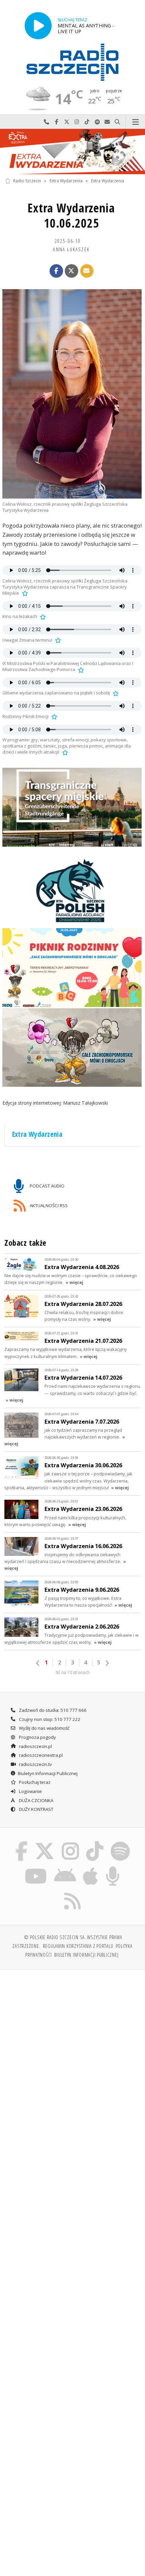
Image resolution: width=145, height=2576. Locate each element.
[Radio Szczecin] (72, 62)
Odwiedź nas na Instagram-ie (77, 122)
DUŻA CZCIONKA (36, 1800)
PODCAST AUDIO (47, 1186)
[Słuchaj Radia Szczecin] (38, 26)
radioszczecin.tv (35, 1764)
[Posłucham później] (24, 593)
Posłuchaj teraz (34, 1782)
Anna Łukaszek (71, 249)
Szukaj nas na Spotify (97, 122)
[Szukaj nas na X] (45, 1843)
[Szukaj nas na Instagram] (70, 1843)
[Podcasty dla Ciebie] (113, 1867)
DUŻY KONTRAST (36, 1809)
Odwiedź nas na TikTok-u (87, 122)
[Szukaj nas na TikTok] (95, 1843)
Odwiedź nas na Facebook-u (57, 122)
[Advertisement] (72, 2051)
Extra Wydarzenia (66, 181)
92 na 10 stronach (73, 1672)
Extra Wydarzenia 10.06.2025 (71, 215)
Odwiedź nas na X (67, 122)
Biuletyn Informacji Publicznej (48, 1773)
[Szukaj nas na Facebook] (22, 1843)
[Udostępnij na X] (71, 271)
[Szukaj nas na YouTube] (36, 1867)
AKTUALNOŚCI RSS (48, 1205)
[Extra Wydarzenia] (72, 152)
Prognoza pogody (37, 1737)
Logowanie (30, 1791)
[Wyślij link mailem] (87, 271)
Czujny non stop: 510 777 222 (49, 1719)
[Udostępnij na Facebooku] (56, 271)
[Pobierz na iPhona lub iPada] (91, 1867)
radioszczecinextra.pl (40, 1755)
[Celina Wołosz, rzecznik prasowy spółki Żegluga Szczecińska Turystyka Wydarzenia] (72, 394)
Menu (135, 122)
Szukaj (117, 122)
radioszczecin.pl (35, 1746)
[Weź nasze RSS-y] (73, 1892)
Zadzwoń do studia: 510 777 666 (52, 1710)
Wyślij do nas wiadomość (107, 122)
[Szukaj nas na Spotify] (120, 1843)
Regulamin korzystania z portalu (78, 1946)
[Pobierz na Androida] (65, 1867)
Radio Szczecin (27, 181)
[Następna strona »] (107, 1663)
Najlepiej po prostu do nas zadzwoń (47, 122)
